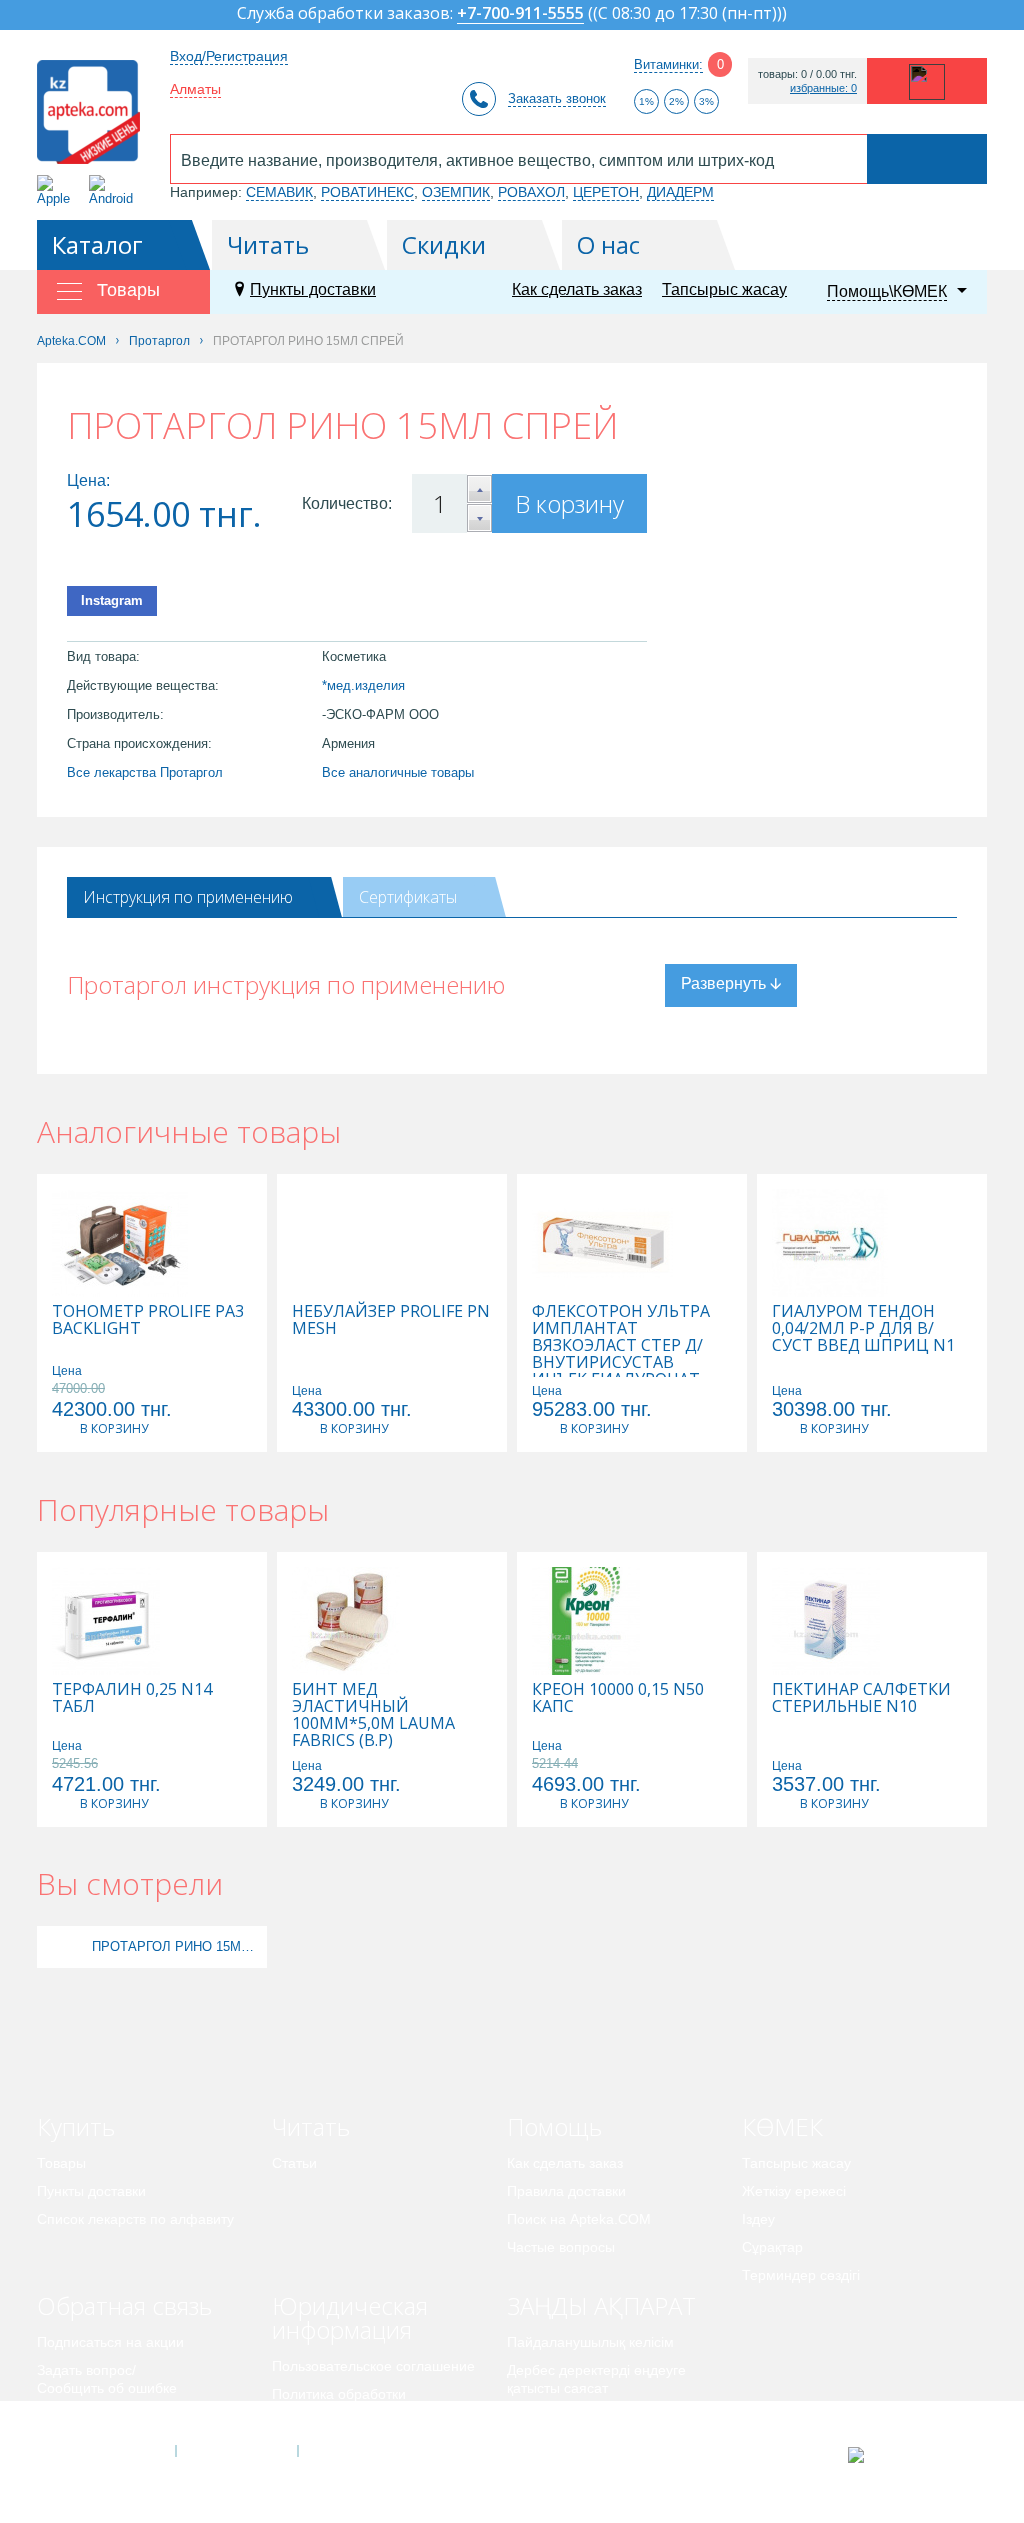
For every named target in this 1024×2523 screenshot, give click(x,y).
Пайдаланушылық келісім (590, 2342)
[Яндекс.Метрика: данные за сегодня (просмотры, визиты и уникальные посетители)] (905, 2455)
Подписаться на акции (110, 2342)
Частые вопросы (561, 2247)
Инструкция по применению (188, 897)
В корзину (569, 503)
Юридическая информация (350, 2317)
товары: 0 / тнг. (807, 74)
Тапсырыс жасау (724, 289)
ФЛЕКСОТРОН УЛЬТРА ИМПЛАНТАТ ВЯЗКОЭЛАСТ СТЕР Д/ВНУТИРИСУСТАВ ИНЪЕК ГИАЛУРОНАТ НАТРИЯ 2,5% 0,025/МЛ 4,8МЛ (623, 1362)
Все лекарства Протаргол (145, 772)
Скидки (444, 244)
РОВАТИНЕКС (367, 192)
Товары (61, 2163)
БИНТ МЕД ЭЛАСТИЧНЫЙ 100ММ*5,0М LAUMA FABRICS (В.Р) (373, 1715)
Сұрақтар (772, 2247)
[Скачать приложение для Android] (114, 190)
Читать (268, 244)
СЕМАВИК (279, 192)
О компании (235, 2451)
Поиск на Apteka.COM (579, 2219)
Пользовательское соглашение (373, 2366)
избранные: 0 (823, 88)
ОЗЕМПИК (456, 192)
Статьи (294, 2163)
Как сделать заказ (577, 289)
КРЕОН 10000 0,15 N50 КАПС (618, 1698)
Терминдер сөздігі (801, 2275)
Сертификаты (408, 897)
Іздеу (758, 2219)
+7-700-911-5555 (520, 14)
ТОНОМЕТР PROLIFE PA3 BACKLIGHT (148, 1320)
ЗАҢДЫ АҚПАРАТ (601, 2305)
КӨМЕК (782, 2126)
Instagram (112, 600)
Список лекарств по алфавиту (135, 2219)
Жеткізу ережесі (794, 2191)
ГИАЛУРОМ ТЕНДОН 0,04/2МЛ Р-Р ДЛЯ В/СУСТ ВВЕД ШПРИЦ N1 (863, 1328)
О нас (608, 244)
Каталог (97, 244)
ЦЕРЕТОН (606, 192)
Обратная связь (124, 2305)
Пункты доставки (313, 289)
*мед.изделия (363, 685)
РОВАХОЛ (531, 192)
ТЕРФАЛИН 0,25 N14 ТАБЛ (132, 1698)
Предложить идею (96, 2416)
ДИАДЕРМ (680, 192)
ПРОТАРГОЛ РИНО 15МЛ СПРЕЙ (177, 1946)
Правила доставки (566, 2191)
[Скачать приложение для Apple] (57, 190)
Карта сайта (359, 2451)
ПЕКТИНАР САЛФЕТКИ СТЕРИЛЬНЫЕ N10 (861, 1698)
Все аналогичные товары (398, 772)
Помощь (554, 2126)
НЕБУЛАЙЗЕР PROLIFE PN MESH (391, 1320)
